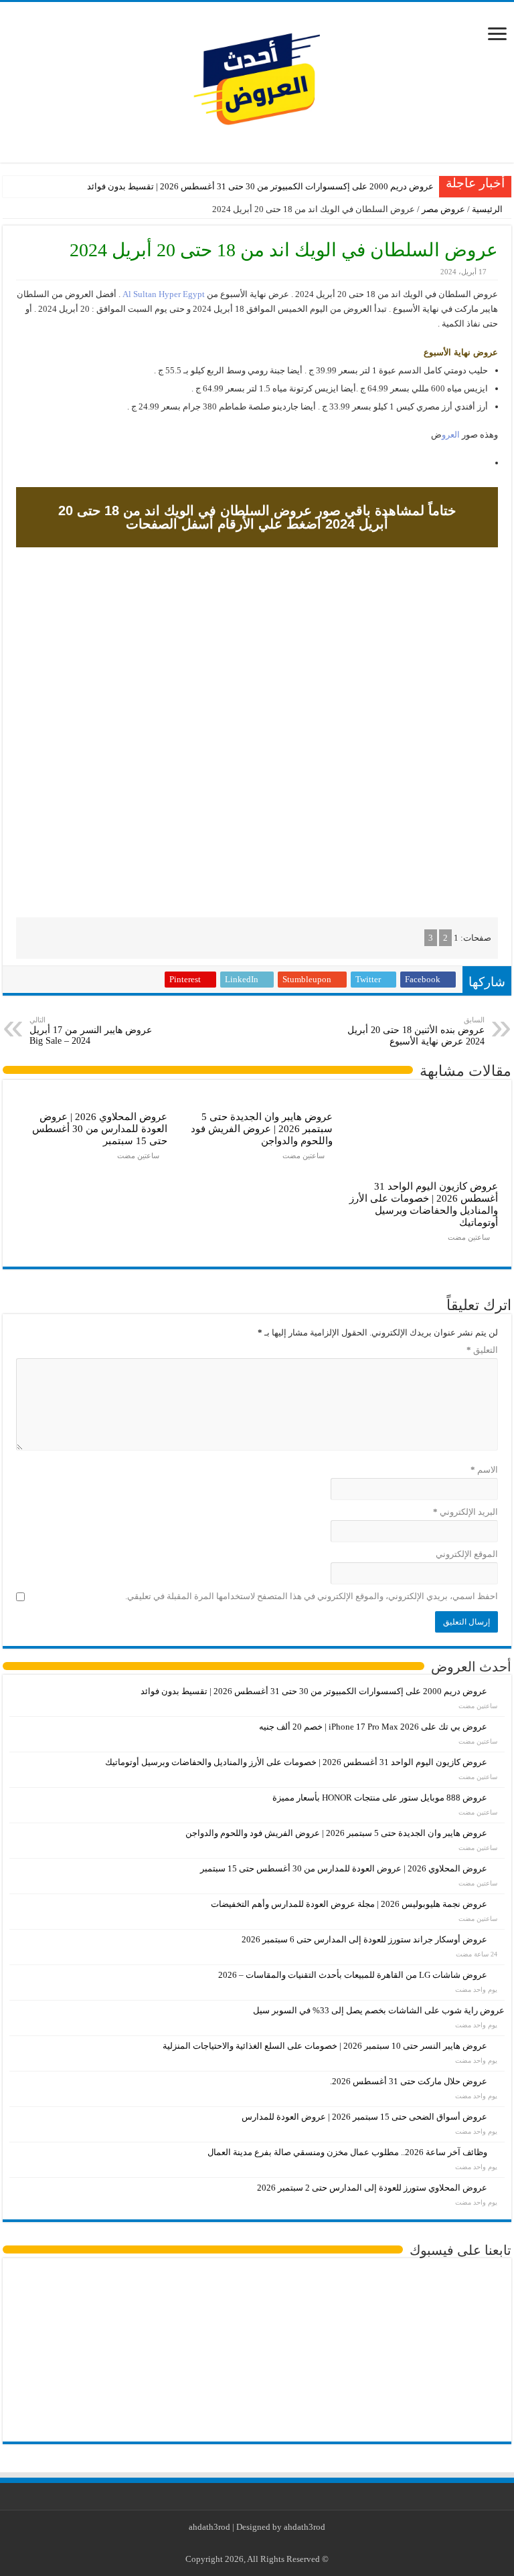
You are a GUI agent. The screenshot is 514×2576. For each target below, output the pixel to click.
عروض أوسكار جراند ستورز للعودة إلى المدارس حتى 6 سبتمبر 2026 (364, 1939)
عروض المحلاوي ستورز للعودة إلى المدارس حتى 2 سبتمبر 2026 (372, 2188)
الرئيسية (488, 209)
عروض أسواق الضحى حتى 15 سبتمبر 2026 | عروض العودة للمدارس (364, 2117)
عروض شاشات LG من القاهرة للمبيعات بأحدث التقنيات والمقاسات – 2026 (353, 1975)
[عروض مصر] (257, 79)
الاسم (484, 1470)
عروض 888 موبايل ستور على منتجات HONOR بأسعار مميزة (380, 1798)
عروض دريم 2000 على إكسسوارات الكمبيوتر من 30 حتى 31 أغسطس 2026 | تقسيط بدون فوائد (260, 186)
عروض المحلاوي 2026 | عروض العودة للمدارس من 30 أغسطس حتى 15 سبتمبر (100, 1128)
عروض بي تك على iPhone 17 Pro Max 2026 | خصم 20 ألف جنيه (373, 1727)
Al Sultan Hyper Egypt (164, 294)
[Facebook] (280, 2543)
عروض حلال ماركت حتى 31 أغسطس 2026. (409, 2081)
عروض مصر (443, 209)
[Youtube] (255, 2543)
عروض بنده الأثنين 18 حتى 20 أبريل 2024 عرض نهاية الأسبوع (416, 1031)
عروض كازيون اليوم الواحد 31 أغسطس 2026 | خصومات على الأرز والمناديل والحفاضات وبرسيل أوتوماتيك (424, 1204)
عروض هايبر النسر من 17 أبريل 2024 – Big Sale (91, 1031)
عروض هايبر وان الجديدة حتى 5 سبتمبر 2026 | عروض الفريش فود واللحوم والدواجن (262, 1128)
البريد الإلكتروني (465, 1512)
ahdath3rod (209, 2527)
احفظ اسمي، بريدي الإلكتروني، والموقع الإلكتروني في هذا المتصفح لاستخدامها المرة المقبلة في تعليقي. (312, 1596)
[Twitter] (267, 2543)
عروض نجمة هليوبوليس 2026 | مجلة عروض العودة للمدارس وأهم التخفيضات (349, 1904)
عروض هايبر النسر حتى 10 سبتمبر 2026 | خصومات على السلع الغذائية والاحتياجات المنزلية (325, 2046)
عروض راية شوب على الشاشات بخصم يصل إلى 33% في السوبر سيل (379, 2010)
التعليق (482, 1350)
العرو (451, 435)
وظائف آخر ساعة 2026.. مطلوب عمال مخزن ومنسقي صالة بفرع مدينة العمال (347, 2152)
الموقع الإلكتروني (467, 1554)
